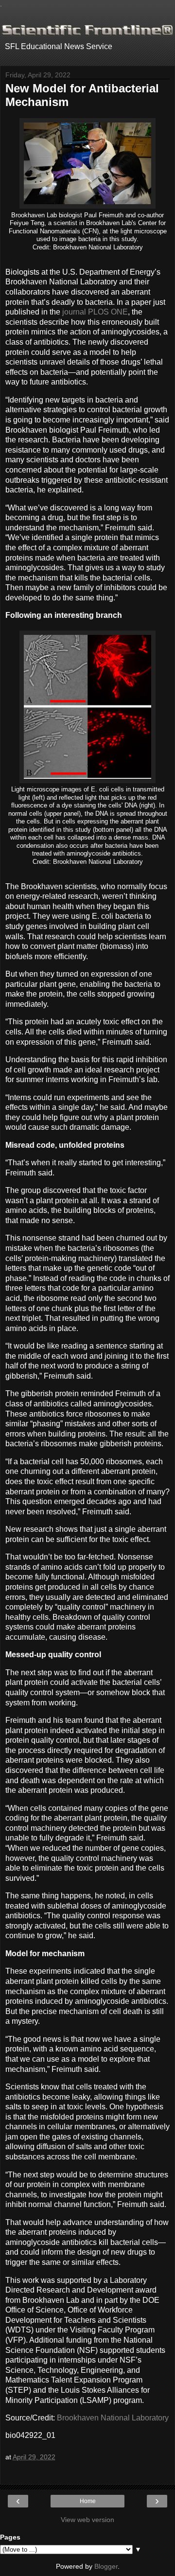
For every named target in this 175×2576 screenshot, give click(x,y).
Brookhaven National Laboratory (113, 2418)
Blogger (106, 2566)
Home (88, 2501)
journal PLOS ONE (95, 312)
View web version (87, 2520)
